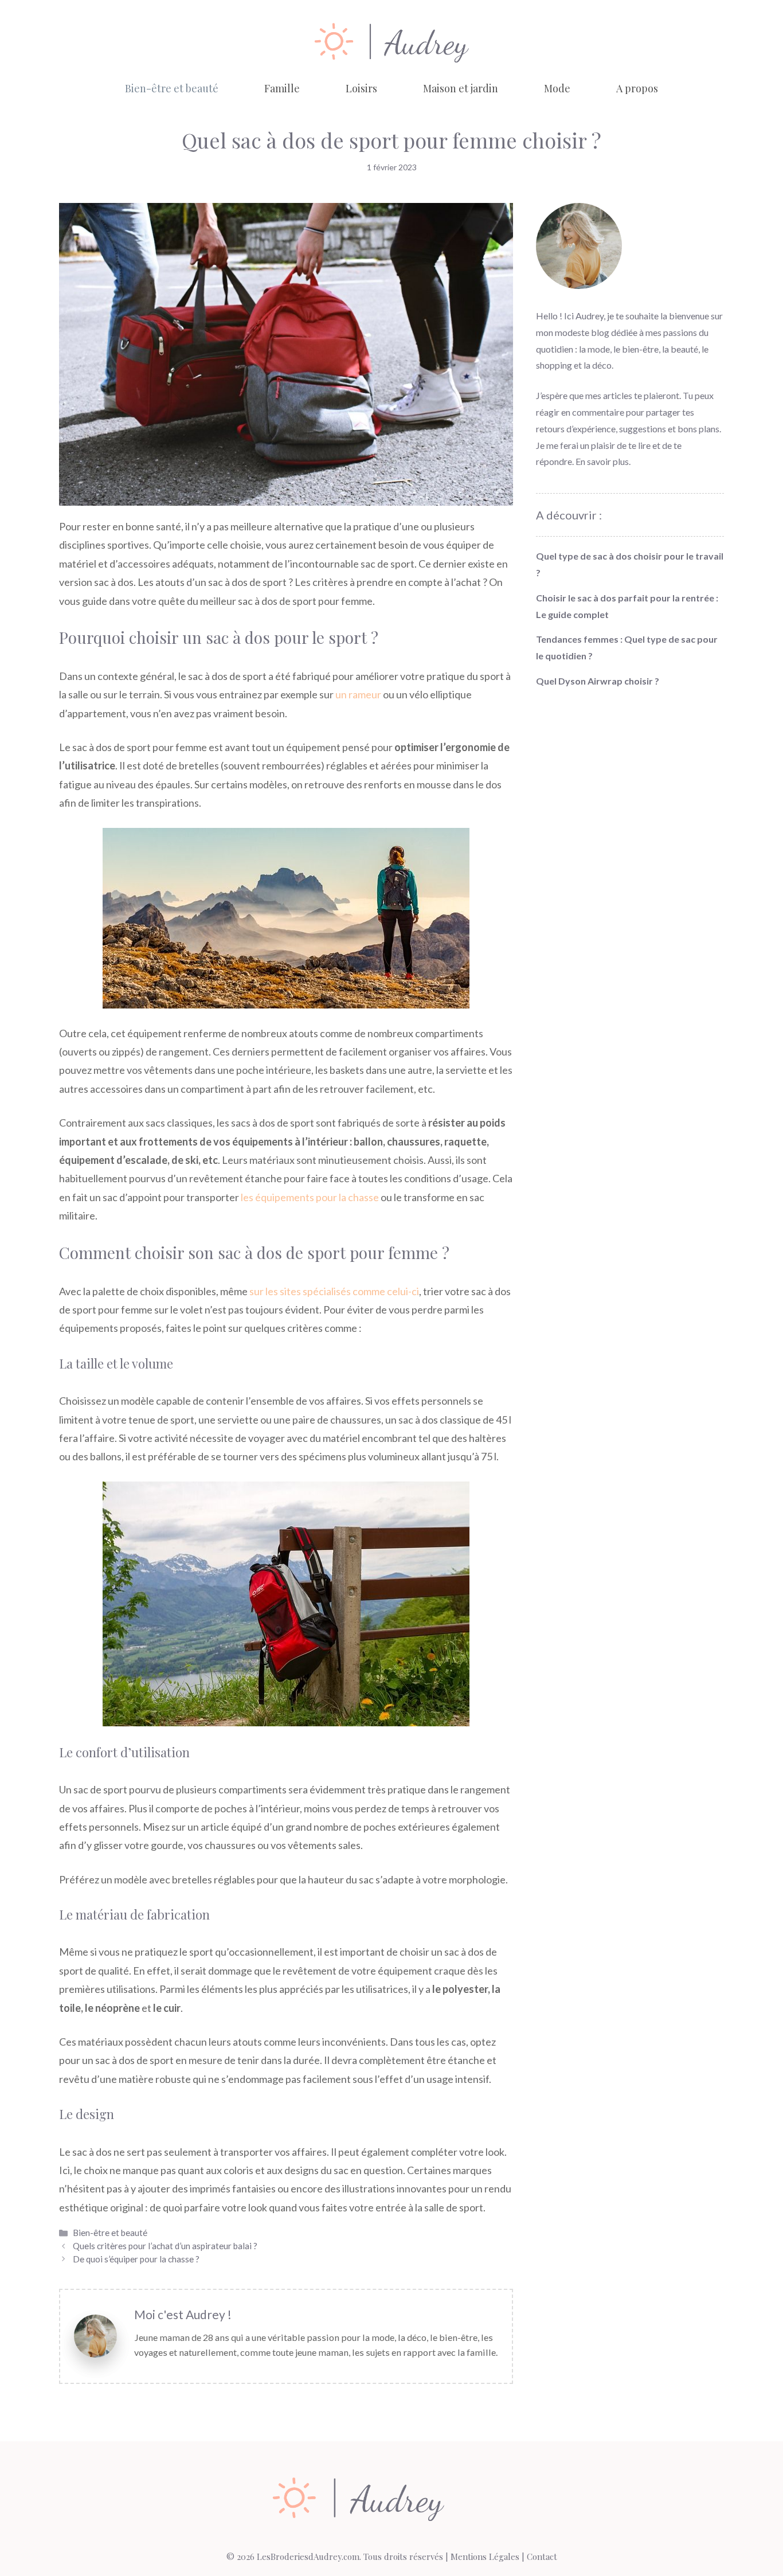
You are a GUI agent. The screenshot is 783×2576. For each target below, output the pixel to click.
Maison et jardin (461, 88)
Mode (557, 88)
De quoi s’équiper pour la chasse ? (136, 2259)
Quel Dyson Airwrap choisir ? (598, 681)
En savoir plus (602, 461)
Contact (542, 2557)
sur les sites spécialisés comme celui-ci (334, 1291)
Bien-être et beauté (172, 88)
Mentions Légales (485, 2557)
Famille (282, 88)
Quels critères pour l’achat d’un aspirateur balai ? (165, 2246)
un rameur (358, 694)
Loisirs (361, 88)
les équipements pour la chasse (310, 1197)
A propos (637, 88)
